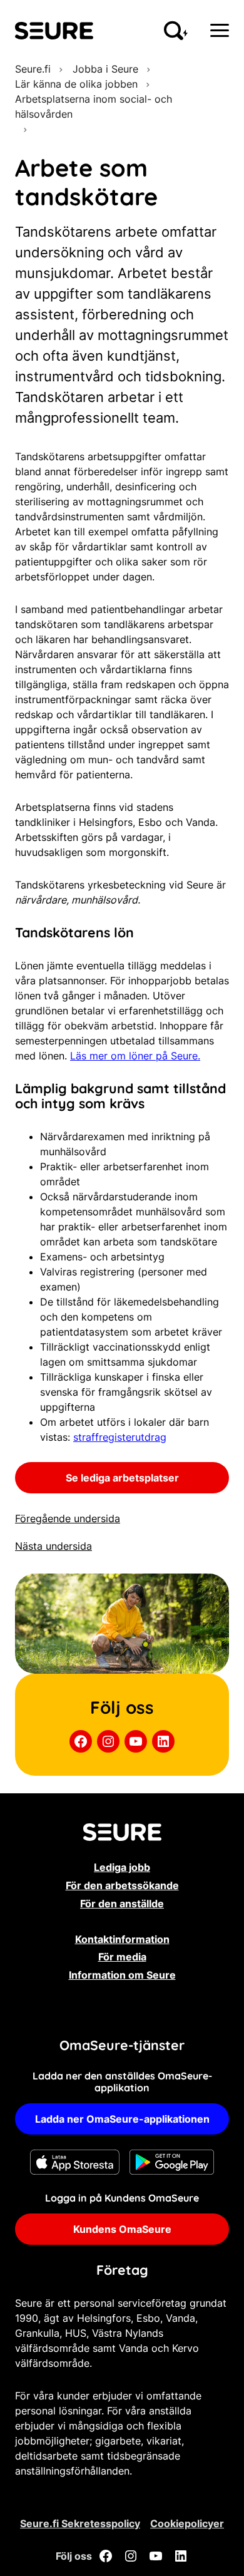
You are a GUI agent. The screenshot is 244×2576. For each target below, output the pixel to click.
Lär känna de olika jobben (76, 84)
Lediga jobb (122, 1867)
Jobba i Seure (104, 69)
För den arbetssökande (122, 1885)
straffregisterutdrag (120, 1437)
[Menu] (220, 30)
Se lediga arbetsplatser (122, 1478)
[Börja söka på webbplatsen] (176, 31)
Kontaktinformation (122, 1939)
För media (122, 1957)
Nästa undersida (53, 1546)
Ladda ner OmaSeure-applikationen (122, 2119)
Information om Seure (122, 1975)
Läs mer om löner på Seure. (135, 1056)
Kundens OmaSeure (122, 2229)
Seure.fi (33, 69)
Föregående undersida (68, 1518)
